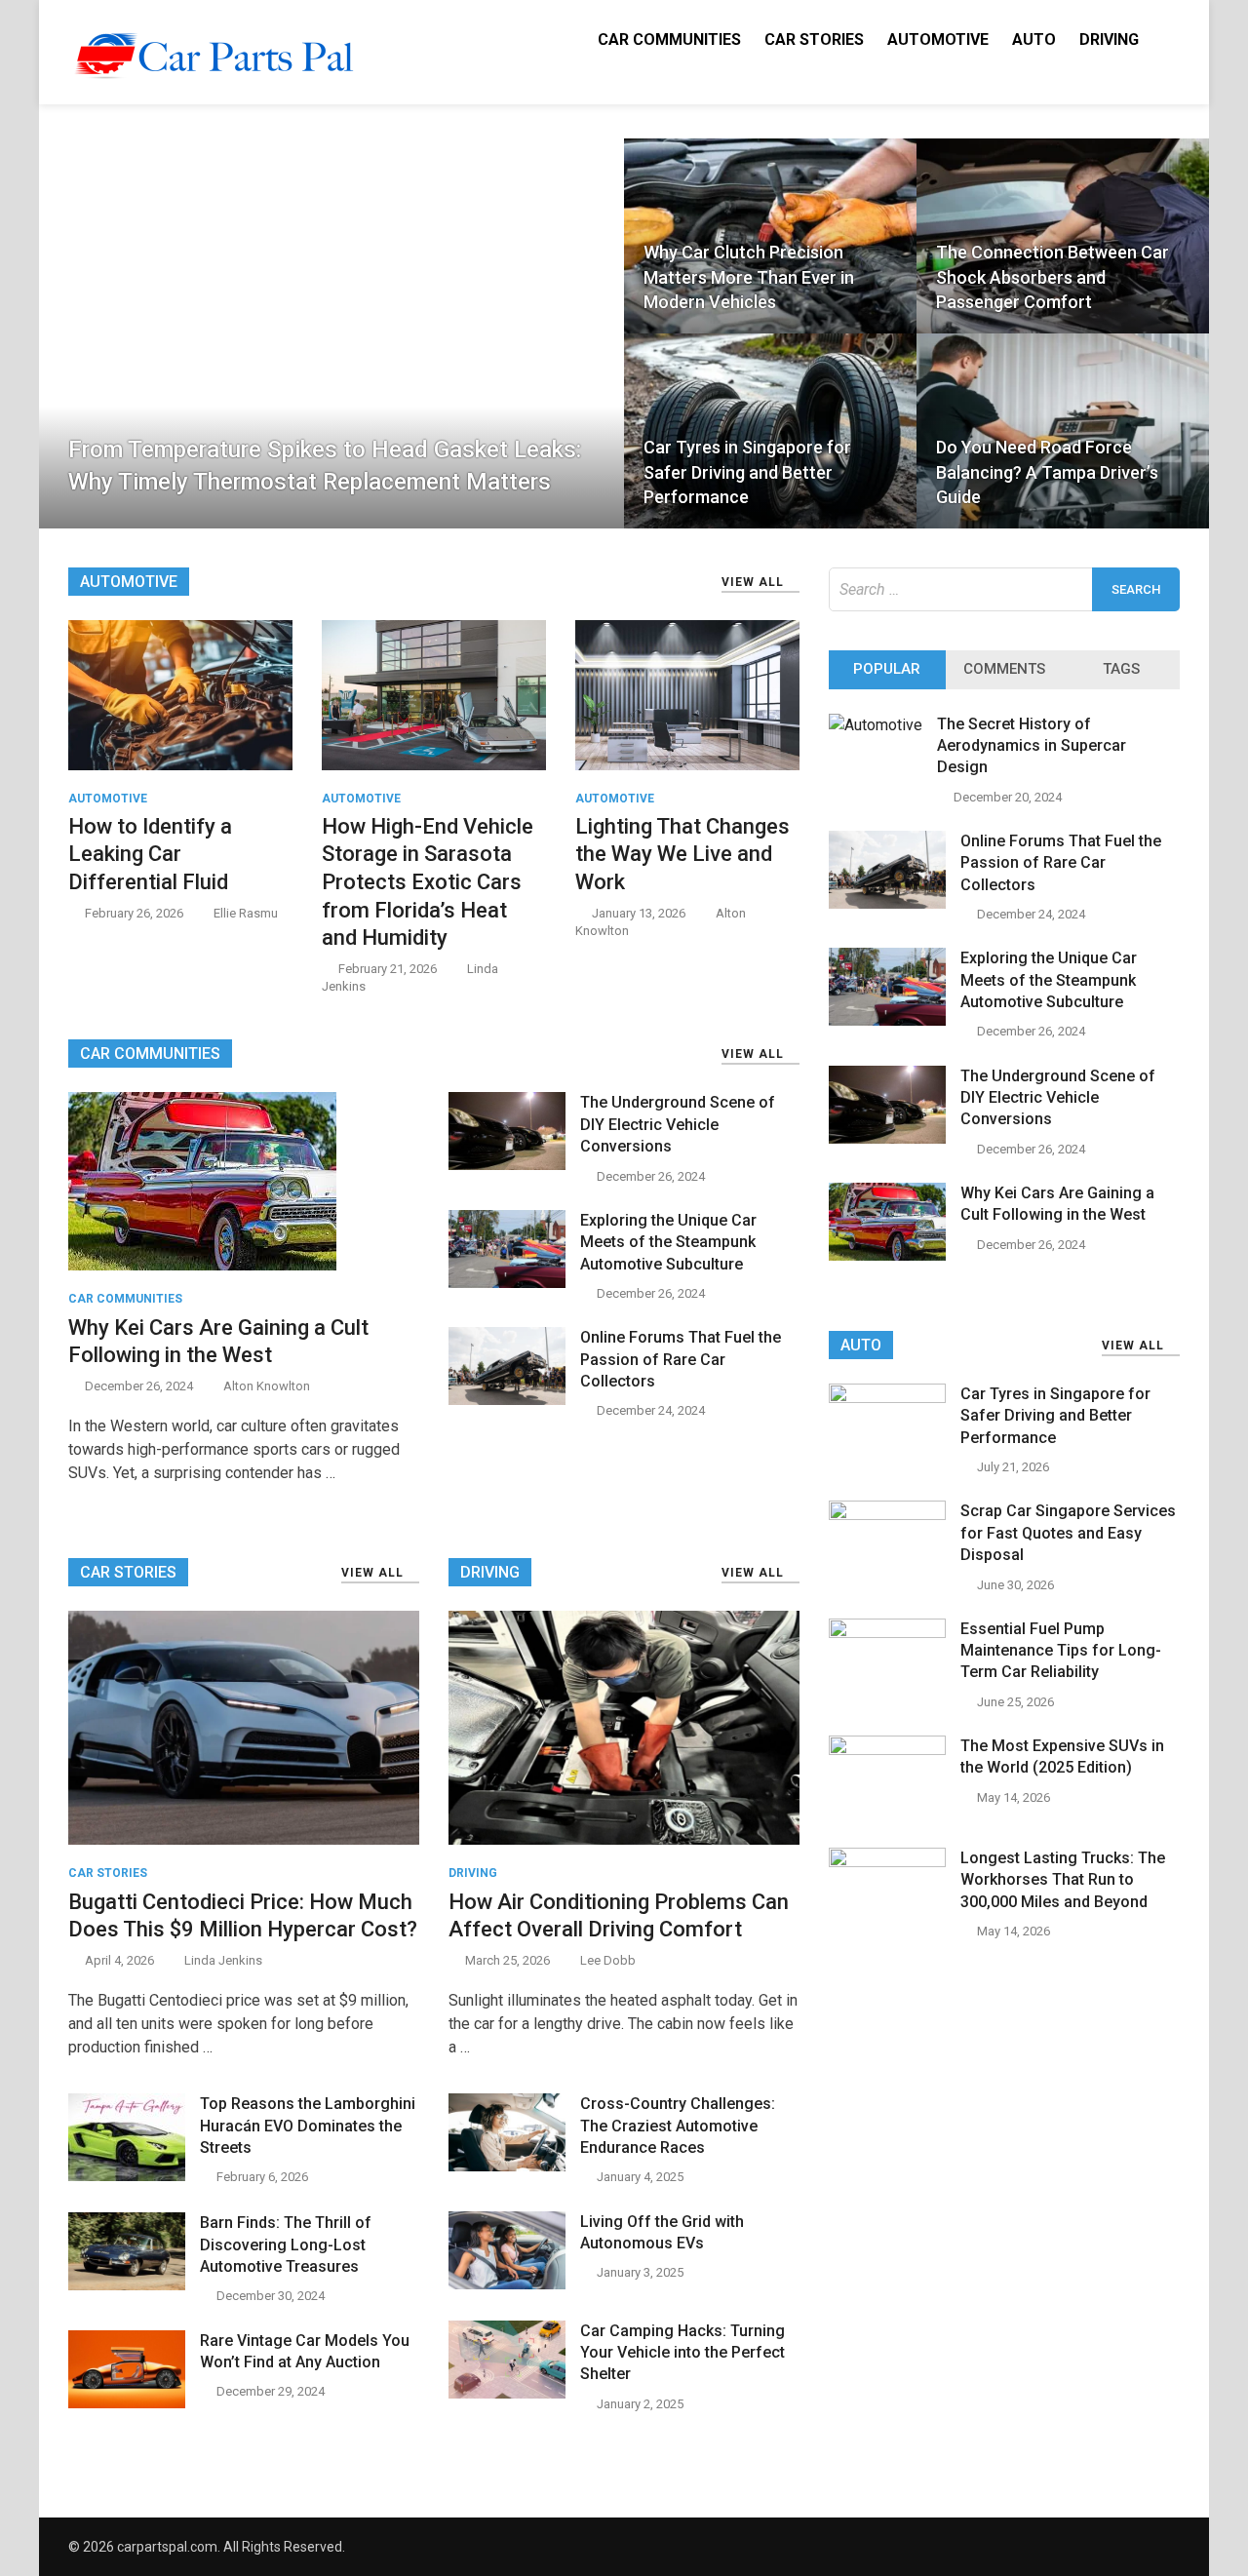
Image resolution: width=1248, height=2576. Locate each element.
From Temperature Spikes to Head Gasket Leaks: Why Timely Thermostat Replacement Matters (325, 466)
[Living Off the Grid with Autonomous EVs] (507, 2284)
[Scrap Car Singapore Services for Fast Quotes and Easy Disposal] (887, 1515)
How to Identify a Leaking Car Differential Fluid (150, 854)
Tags (1121, 669)
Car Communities (669, 39)
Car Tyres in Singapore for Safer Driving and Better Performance (747, 471)
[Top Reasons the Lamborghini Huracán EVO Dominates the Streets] (127, 2176)
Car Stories (814, 39)
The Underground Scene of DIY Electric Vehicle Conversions (678, 1124)
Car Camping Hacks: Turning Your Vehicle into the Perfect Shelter (682, 2353)
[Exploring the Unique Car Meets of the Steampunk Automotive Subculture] (507, 1283)
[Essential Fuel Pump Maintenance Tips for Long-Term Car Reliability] (887, 1633)
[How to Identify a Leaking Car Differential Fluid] (180, 694)
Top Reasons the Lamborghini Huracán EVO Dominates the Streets (308, 2126)
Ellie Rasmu (246, 913)
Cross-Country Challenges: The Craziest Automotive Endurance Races (678, 2126)
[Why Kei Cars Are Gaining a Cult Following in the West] (202, 1180)
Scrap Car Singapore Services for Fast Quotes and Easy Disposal (1068, 1533)
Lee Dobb (608, 1960)
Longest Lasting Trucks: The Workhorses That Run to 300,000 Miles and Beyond (1063, 1880)
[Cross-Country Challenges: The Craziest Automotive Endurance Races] (507, 2166)
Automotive (938, 39)
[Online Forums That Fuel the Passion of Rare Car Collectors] (507, 1400)
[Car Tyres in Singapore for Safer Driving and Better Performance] (887, 1398)
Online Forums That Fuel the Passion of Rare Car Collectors (681, 1359)
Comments (1004, 669)
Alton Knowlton (267, 1386)
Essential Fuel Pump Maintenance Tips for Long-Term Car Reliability (1061, 1651)
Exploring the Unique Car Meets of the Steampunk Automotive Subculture (668, 1242)
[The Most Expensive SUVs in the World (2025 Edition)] (887, 1750)
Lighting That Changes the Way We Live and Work (682, 854)
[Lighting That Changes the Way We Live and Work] (687, 694)
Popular (887, 669)
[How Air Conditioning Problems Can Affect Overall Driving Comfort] (624, 1727)
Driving (1109, 39)
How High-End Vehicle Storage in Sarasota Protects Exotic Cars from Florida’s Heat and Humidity (428, 882)
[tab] (887, 670)
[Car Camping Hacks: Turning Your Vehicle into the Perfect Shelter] (507, 2393)
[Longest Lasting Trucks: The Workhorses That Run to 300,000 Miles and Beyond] (887, 1862)
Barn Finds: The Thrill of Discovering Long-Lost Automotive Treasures (286, 2244)
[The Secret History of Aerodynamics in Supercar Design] (876, 725)
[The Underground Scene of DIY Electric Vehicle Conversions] (507, 1165)
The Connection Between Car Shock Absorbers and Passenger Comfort (1053, 276)
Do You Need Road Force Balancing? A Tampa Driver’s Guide (1047, 471)
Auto (1034, 39)
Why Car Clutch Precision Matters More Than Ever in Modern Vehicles (749, 276)
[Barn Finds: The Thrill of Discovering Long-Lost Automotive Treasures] (127, 2285)
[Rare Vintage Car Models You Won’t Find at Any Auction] (127, 2403)
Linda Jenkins (223, 1960)
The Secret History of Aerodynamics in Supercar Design (1032, 746)
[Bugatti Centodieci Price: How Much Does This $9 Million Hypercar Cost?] (244, 1727)
